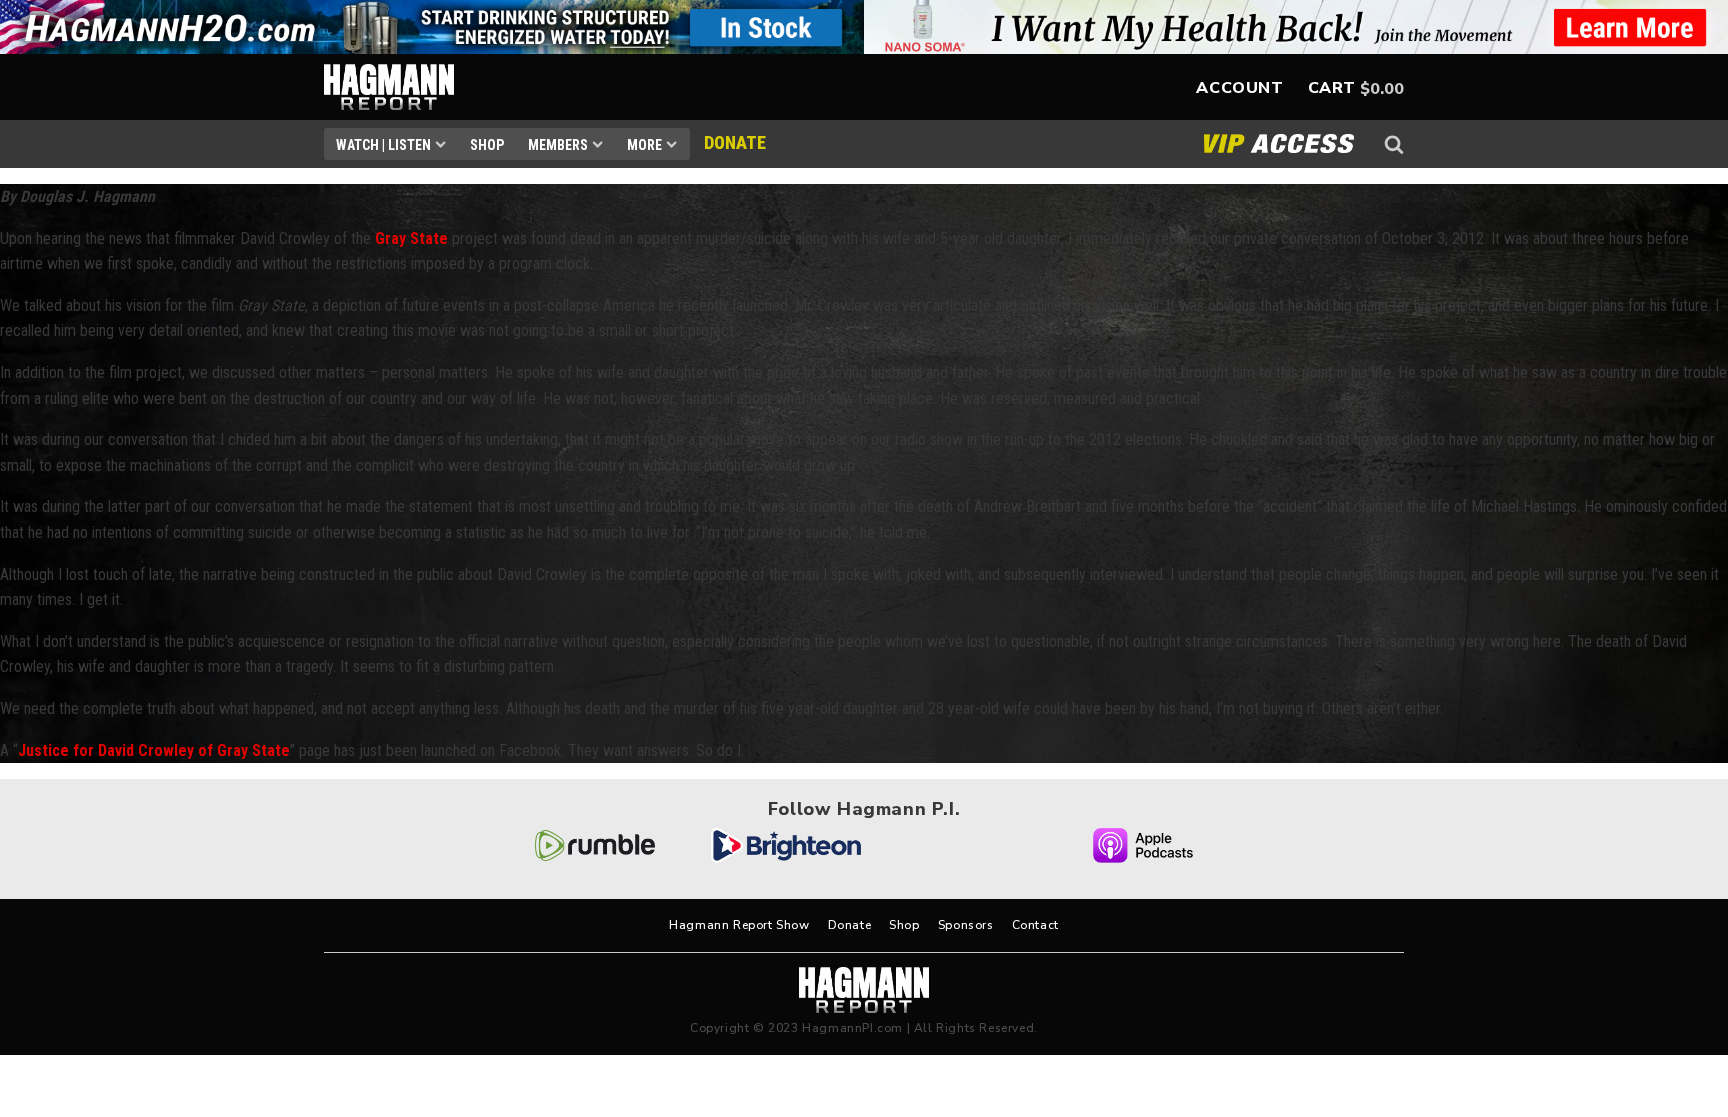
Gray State (411, 238)
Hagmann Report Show (739, 925)
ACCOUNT (1239, 88)
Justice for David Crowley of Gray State (154, 750)
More (644, 145)
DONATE (735, 142)
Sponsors (966, 925)
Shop (487, 145)
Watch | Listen (383, 145)
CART (1332, 88)
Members (558, 145)
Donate (850, 925)
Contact (1035, 925)
